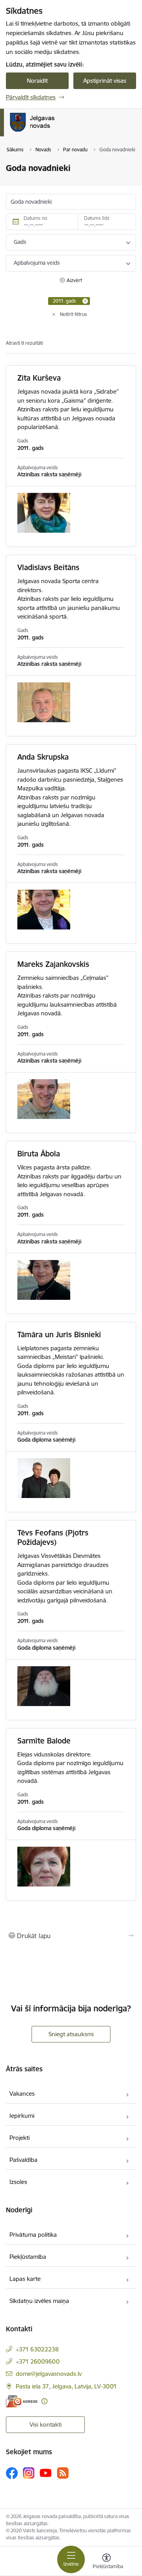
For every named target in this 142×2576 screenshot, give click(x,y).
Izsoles (18, 2182)
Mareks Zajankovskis (53, 964)
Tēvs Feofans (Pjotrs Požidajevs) (53, 1537)
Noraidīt (37, 81)
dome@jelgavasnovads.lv (49, 2374)
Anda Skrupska (43, 757)
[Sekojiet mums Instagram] (29, 2473)
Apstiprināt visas (105, 81)
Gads (20, 242)
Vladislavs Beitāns (48, 567)
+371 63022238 (37, 2349)
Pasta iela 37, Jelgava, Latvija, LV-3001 (66, 2386)
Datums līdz (97, 218)
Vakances (22, 2094)
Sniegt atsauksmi (71, 2034)
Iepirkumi (22, 2116)
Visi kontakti (46, 2425)
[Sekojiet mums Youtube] (46, 2473)
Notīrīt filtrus (74, 314)
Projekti (20, 2138)
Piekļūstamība (28, 2257)
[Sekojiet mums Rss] (63, 2473)
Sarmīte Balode (44, 1741)
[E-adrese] (22, 2401)
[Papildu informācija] (44, 2401)
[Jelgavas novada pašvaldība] (64, 132)
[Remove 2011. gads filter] (85, 301)
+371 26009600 (38, 2361)
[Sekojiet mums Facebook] (12, 2473)
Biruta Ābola (39, 1154)
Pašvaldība (23, 2160)
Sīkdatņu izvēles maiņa (39, 2301)
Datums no (35, 218)
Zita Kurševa (39, 378)
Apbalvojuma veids (37, 263)
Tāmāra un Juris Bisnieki (59, 1334)
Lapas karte (25, 2279)
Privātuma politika (33, 2235)
